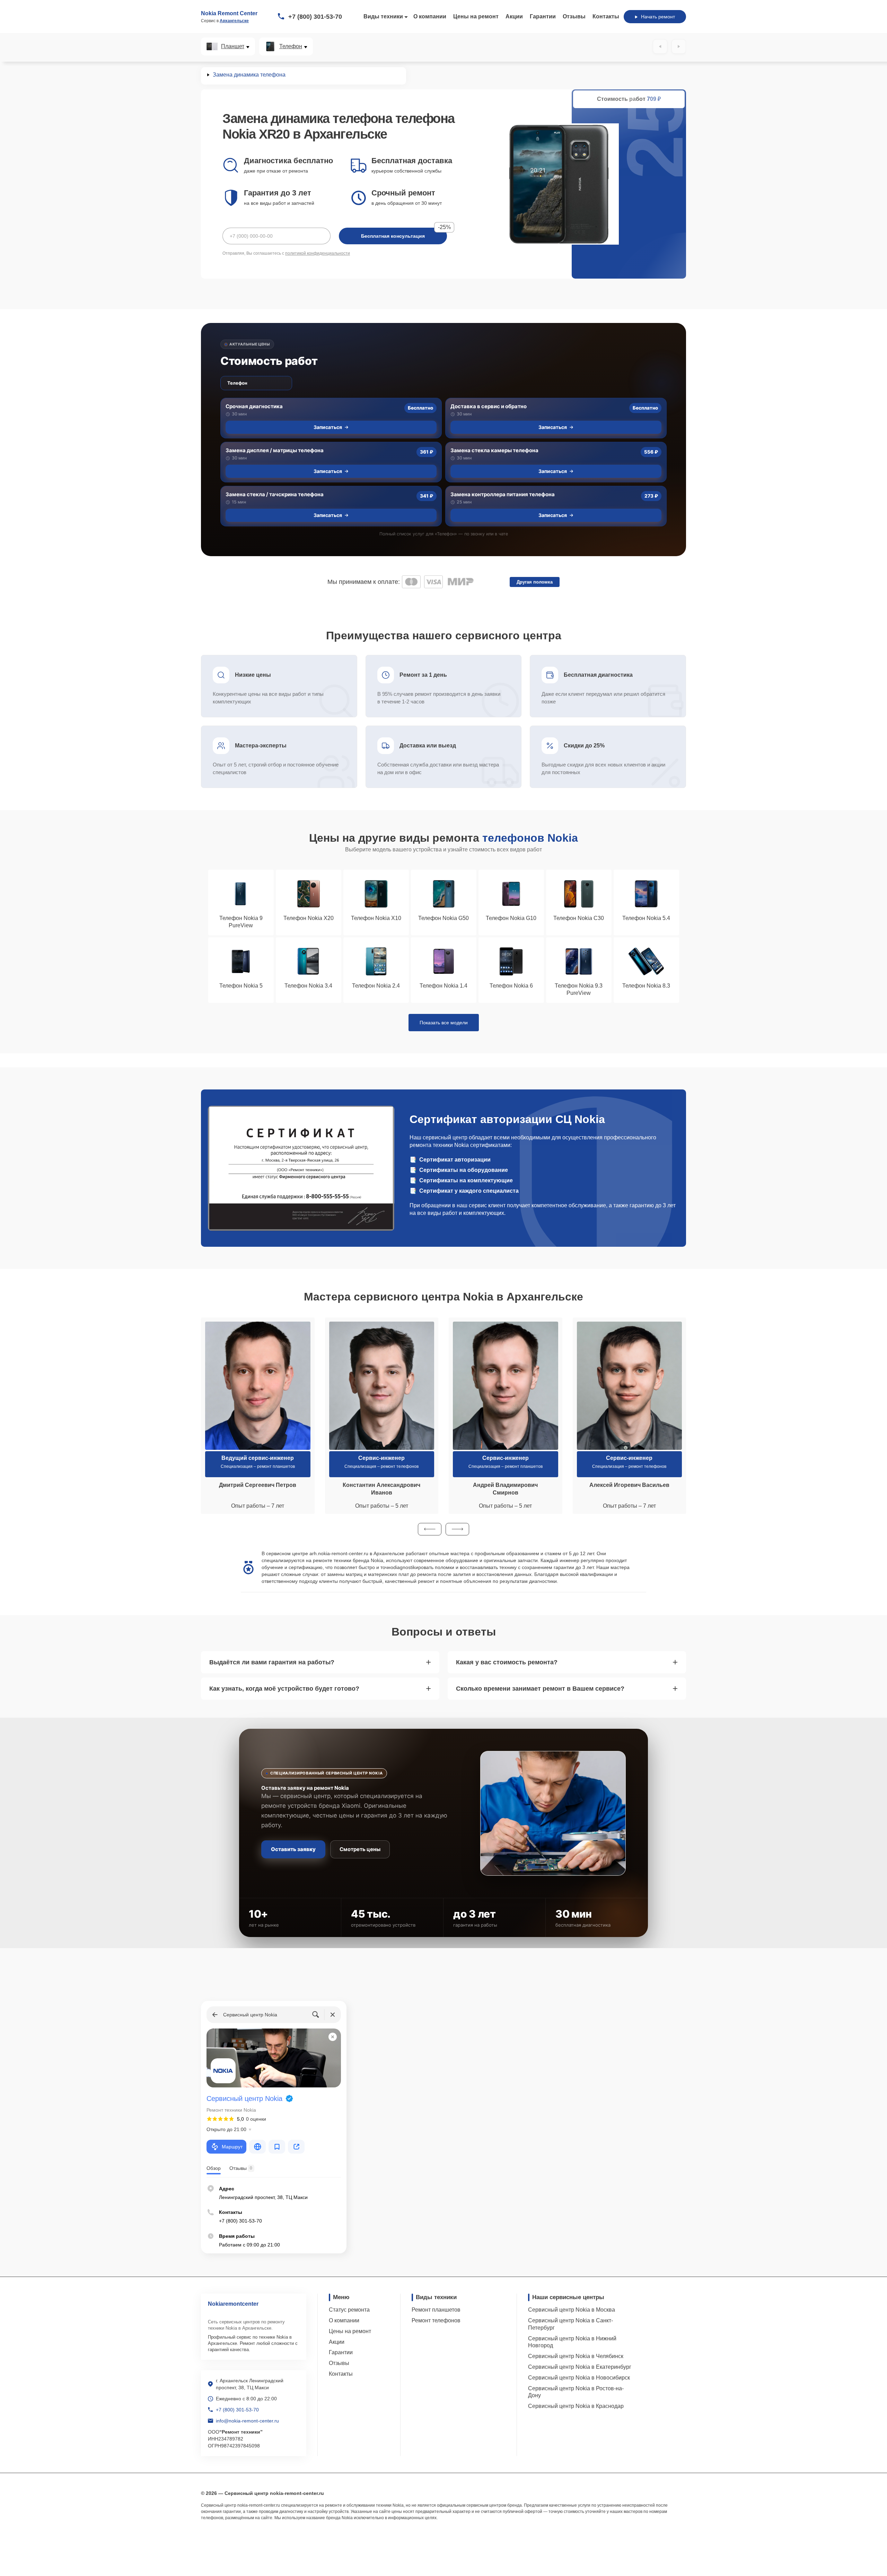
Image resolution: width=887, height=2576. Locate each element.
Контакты (606, 16)
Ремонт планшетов (436, 2310)
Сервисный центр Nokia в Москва (572, 2310)
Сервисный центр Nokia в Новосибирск (579, 2378)
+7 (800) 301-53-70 (315, 17)
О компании (430, 16)
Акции (514, 16)
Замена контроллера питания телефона (503, 494)
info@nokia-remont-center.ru (247, 2421)
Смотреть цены (360, 1849)
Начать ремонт (658, 17)
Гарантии (543, 16)
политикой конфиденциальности (318, 253)
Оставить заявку (293, 1849)
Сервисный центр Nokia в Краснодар (576, 2406)
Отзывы (574, 16)
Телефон (291, 46)
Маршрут (232, 2147)
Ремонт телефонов (436, 2320)
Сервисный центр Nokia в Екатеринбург (580, 2367)
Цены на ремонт (476, 16)
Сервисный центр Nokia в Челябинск (576, 2356)
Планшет (233, 46)
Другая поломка (535, 582)
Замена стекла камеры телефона (494, 450)
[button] (430, 1529)
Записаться (328, 427)
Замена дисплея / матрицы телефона (275, 450)
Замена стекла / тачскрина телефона (275, 494)
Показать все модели (444, 1023)
